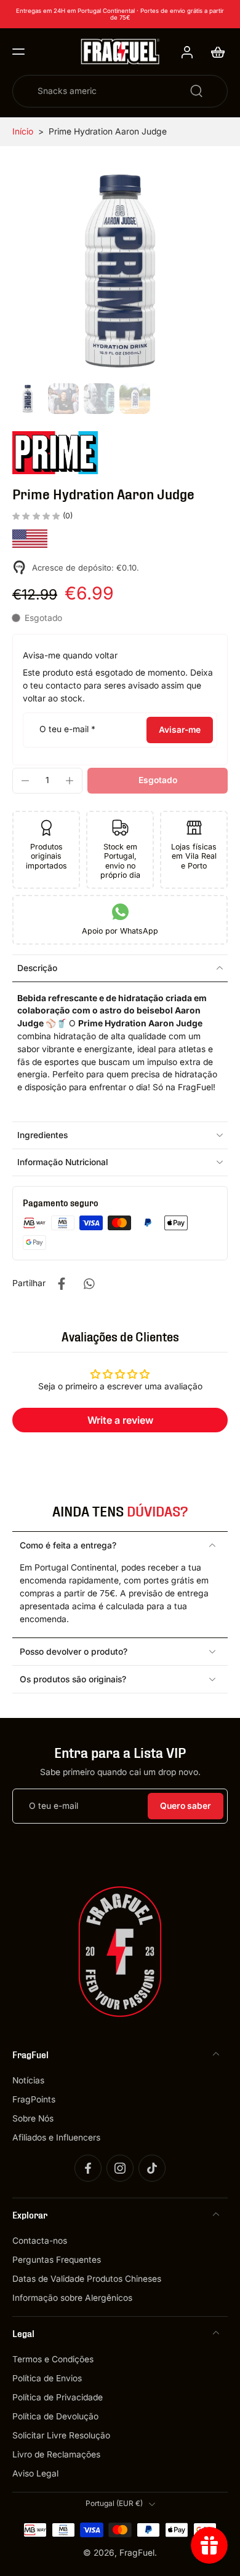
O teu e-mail (67, 730)
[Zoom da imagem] (120, 271)
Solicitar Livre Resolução (61, 2435)
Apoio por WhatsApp (120, 931)
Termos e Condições (53, 2359)
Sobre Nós (33, 2118)
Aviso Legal (35, 2474)
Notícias (28, 2080)
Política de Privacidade (58, 2397)
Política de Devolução (55, 2416)
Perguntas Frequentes (57, 2260)
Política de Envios (47, 2378)
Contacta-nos (40, 2241)
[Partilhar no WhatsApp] (89, 1284)
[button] (18, 52)
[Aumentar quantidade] (70, 781)
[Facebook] (88, 2168)
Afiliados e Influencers (56, 2137)
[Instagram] (120, 2168)
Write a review (120, 1420)
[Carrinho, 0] (214, 52)
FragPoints (34, 2099)
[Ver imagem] (28, 399)
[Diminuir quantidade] (25, 781)
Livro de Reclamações (56, 2455)
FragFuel (137, 2553)
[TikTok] (152, 2168)
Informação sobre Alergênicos (72, 2298)
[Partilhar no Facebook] (62, 1284)
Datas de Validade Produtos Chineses (87, 2279)
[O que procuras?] (196, 91)
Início (23, 131)
